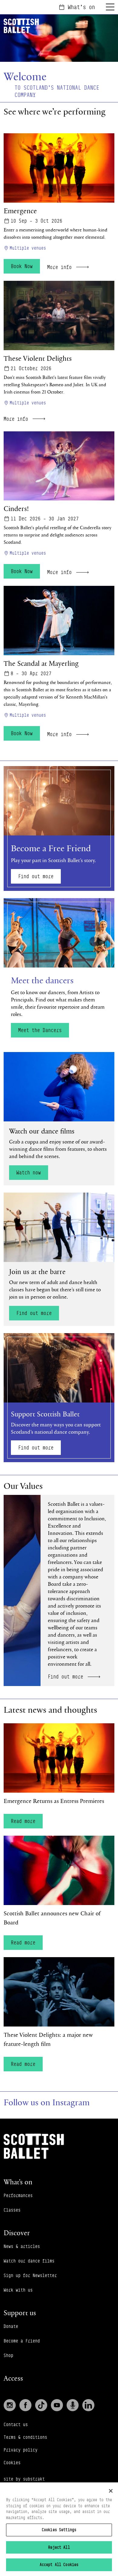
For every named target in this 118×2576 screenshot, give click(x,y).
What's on (81, 7)
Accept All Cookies (59, 2564)
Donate (11, 2326)
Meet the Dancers (40, 1030)
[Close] (111, 2491)
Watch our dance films (29, 2261)
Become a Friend (22, 2341)
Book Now (22, 266)
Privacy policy (21, 2450)
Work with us (18, 2290)
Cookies (12, 2463)
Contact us (16, 2424)
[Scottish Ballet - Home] (34, 2146)
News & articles (22, 2246)
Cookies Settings (59, 2530)
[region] (59, 2529)
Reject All (59, 2547)
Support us (20, 2313)
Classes (12, 2210)
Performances (18, 2195)
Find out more (36, 876)
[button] (59, 1119)
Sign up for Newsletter (30, 2275)
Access (13, 2378)
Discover (17, 2233)
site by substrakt (24, 2479)
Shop (8, 2355)
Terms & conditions (25, 2437)
